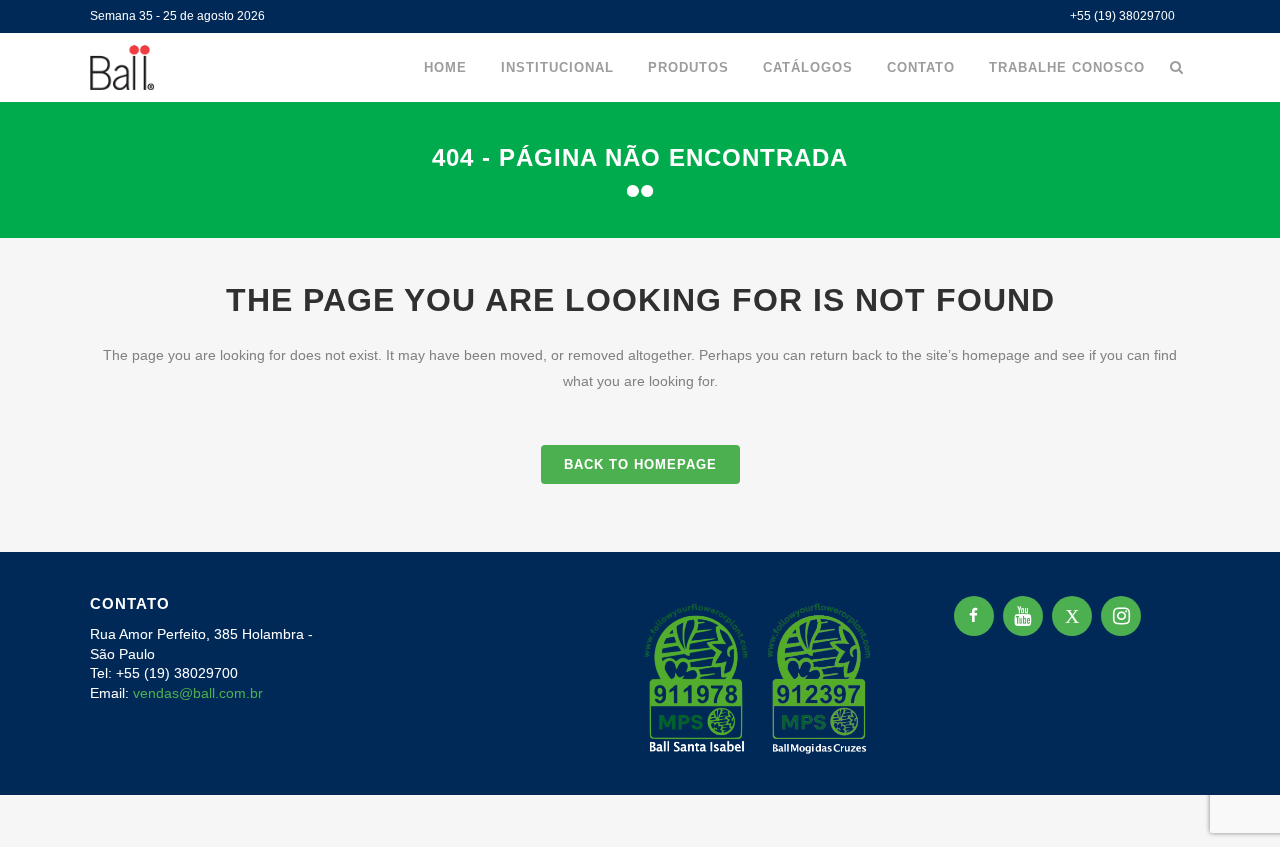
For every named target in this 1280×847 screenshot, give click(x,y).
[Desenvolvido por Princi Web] (1176, 753)
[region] (260, 690)
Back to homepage (640, 464)
